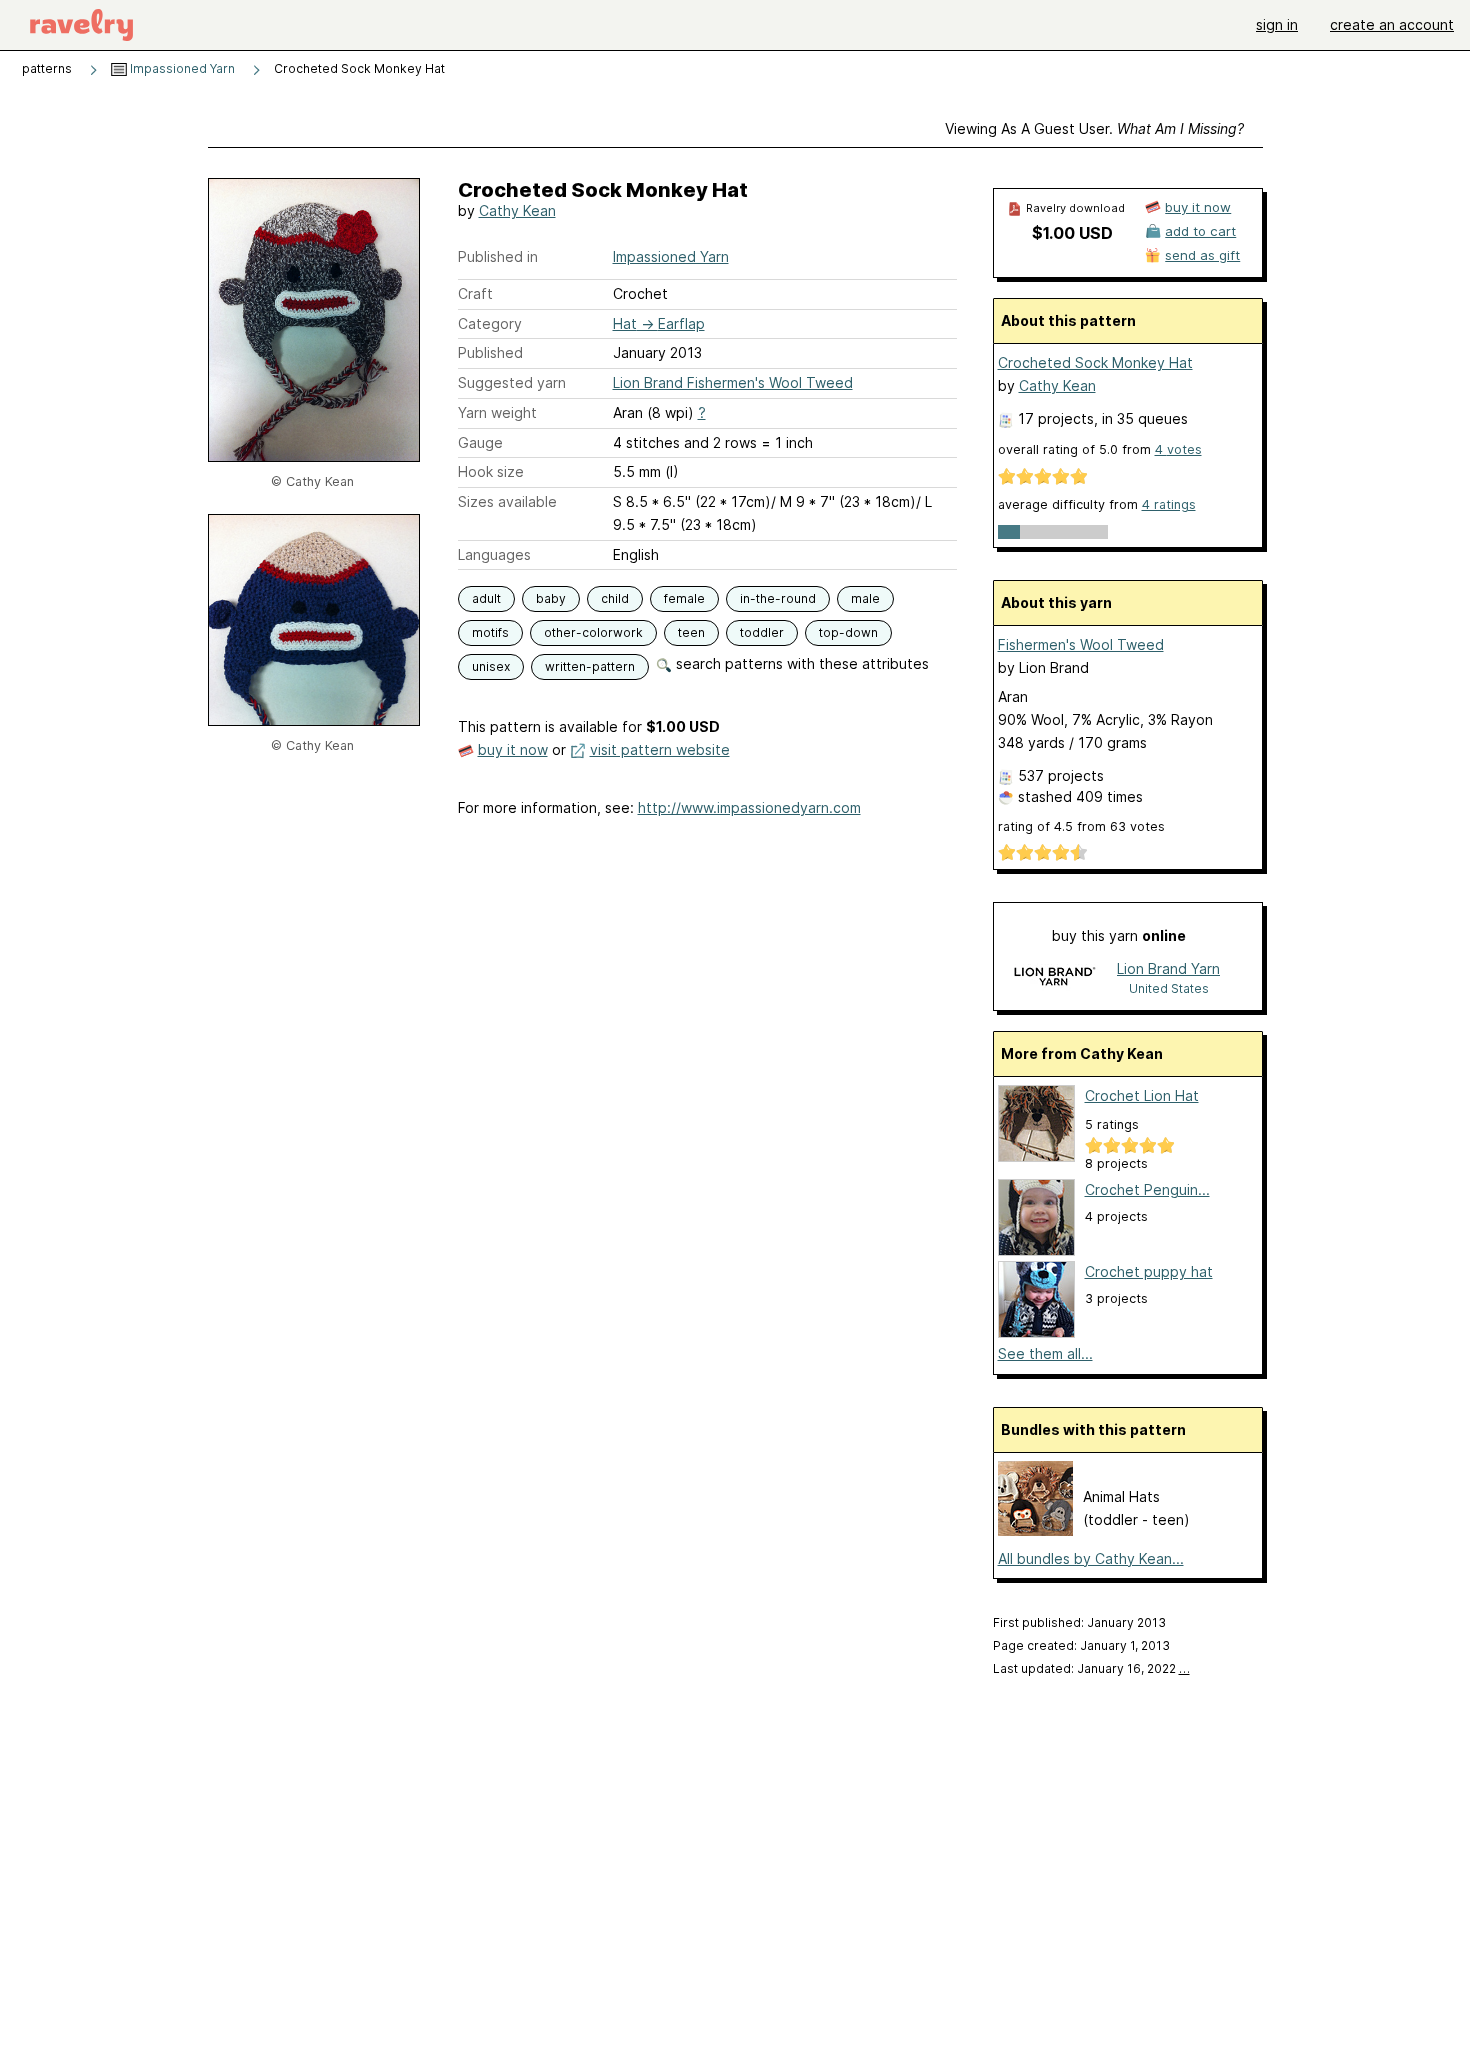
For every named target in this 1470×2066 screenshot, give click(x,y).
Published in (498, 256)
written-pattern (590, 666)
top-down (848, 632)
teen (691, 632)
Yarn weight (497, 412)
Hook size (491, 471)
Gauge (480, 442)
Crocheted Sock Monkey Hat (1095, 362)
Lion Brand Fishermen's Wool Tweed (733, 382)
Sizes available (507, 501)
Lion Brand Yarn (1168, 968)
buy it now (513, 749)
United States (1169, 988)
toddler (762, 632)
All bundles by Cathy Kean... (1091, 1558)
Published (490, 352)
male (865, 598)
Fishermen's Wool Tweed (1081, 644)
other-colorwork (593, 632)
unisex (491, 666)
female (684, 598)
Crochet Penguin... (1147, 1189)
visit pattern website (660, 749)
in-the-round (778, 598)
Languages (494, 554)
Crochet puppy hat (1149, 1271)
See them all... (1045, 1353)
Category (490, 323)
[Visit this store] (1054, 977)
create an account (1392, 24)
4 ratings (1169, 504)
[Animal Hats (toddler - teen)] (1035, 1530)
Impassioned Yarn (181, 68)
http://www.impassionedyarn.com (749, 807)
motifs (490, 632)
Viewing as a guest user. (1094, 128)
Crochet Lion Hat (1142, 1095)
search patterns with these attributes (800, 663)
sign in (1277, 24)
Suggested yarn (512, 382)
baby (551, 598)
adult (486, 598)
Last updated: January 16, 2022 (1091, 1668)
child (615, 598)
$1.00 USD (1072, 233)
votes (1178, 449)
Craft (475, 293)
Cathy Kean (517, 210)
